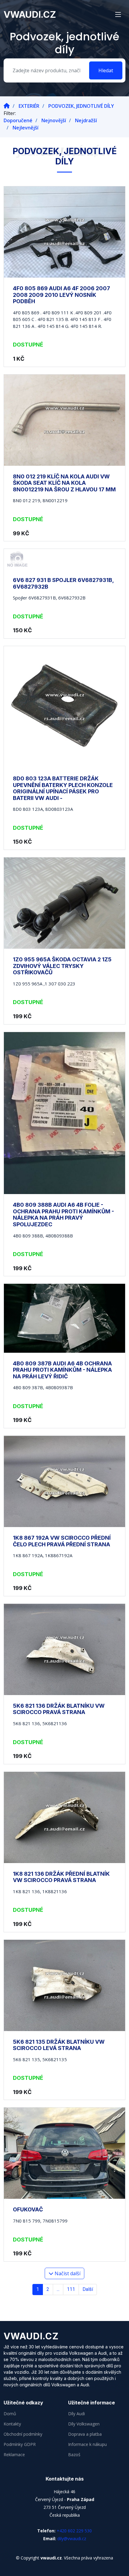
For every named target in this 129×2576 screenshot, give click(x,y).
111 (71, 2289)
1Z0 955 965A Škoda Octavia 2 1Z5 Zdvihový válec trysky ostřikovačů (62, 966)
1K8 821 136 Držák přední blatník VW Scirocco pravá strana (61, 1877)
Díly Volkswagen (84, 2424)
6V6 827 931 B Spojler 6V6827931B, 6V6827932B (63, 583)
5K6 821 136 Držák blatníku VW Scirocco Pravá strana (59, 1709)
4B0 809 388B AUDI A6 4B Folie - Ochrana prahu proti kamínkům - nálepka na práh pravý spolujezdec (63, 1215)
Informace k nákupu (87, 2444)
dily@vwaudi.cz (72, 2539)
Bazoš (74, 2455)
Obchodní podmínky (23, 2434)
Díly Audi (76, 2414)
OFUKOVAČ (28, 2209)
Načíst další (67, 2273)
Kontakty (12, 2424)
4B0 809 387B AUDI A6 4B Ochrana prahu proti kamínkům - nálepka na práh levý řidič (62, 1370)
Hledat (106, 70)
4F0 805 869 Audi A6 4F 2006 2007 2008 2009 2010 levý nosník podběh (61, 295)
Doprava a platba (85, 2434)
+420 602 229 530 (74, 2531)
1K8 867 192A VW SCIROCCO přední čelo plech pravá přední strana (62, 1541)
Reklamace (14, 2455)
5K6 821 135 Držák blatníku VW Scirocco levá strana (59, 2045)
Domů (10, 2414)
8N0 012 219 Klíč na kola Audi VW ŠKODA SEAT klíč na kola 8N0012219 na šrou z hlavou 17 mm (64, 483)
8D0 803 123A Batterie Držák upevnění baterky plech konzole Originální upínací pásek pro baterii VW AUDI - (63, 788)
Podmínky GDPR (20, 2444)
